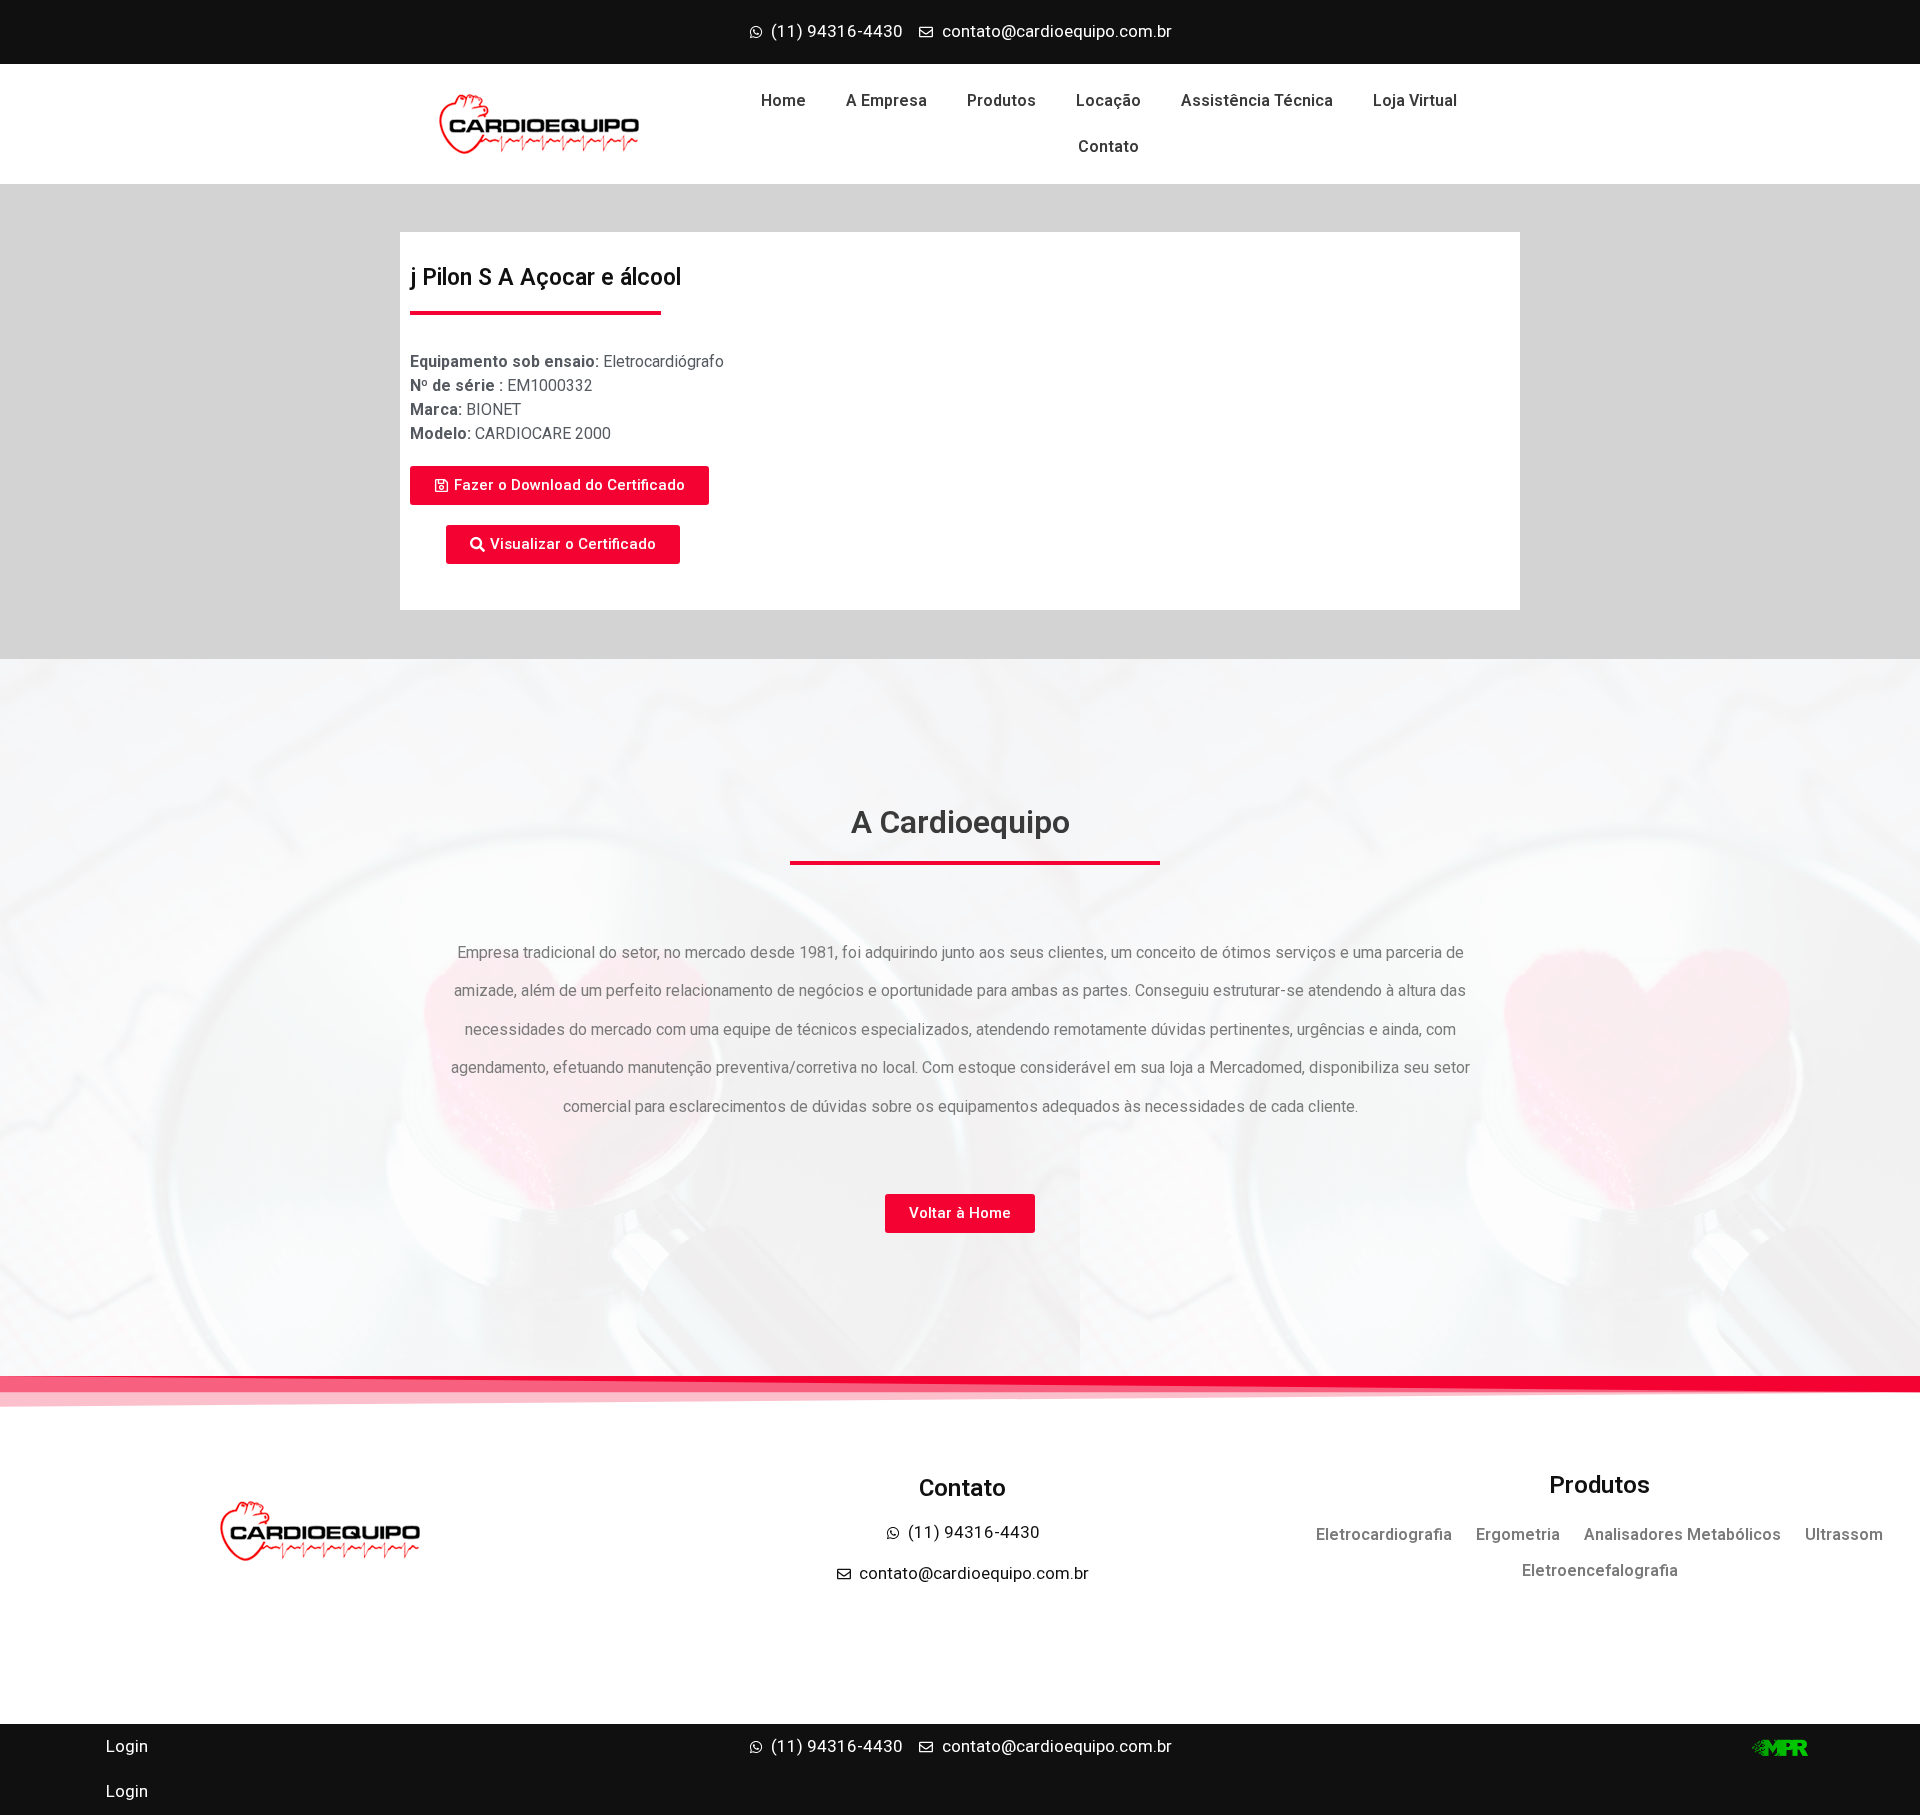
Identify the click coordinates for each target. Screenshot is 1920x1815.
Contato (1108, 146)
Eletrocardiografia (1384, 1534)
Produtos (1001, 100)
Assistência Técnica (1257, 100)
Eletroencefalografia (1600, 1570)
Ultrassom (1844, 1534)
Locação (1108, 100)
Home (783, 100)
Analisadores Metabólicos (1682, 1534)
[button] (559, 485)
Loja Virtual (1415, 100)
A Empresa (886, 100)
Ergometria (1518, 1534)
